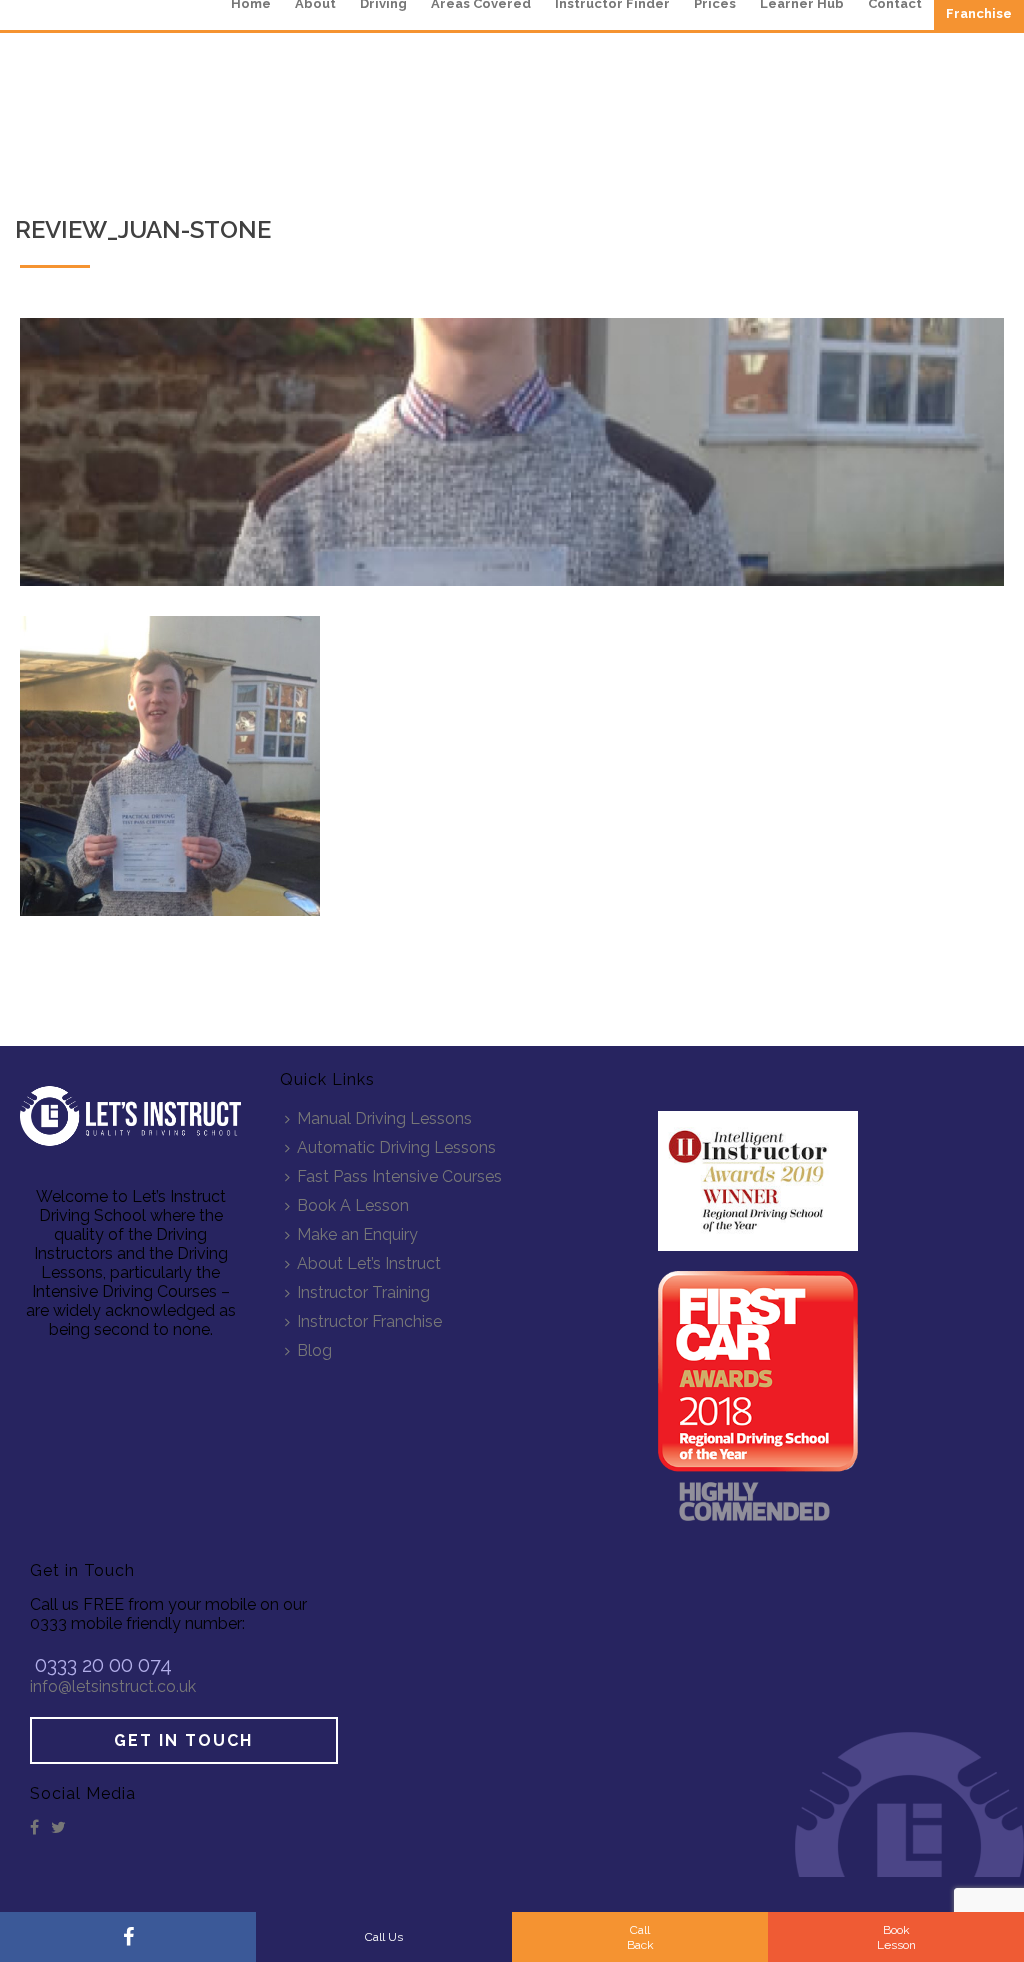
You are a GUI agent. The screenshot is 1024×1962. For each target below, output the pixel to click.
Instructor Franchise (369, 1321)
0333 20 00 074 (103, 1665)
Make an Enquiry (357, 1234)
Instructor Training (363, 1292)
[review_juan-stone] (512, 452)
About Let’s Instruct (369, 1263)
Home (251, 4)
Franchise (979, 13)
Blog (314, 1350)
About (315, 4)
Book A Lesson (353, 1205)
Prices (715, 4)
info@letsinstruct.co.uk (113, 1686)
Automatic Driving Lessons (396, 1147)
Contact (895, 4)
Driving (383, 4)
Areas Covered (481, 4)
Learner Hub (802, 4)
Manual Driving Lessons (384, 1118)
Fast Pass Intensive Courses (399, 1176)
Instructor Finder (612, 4)
